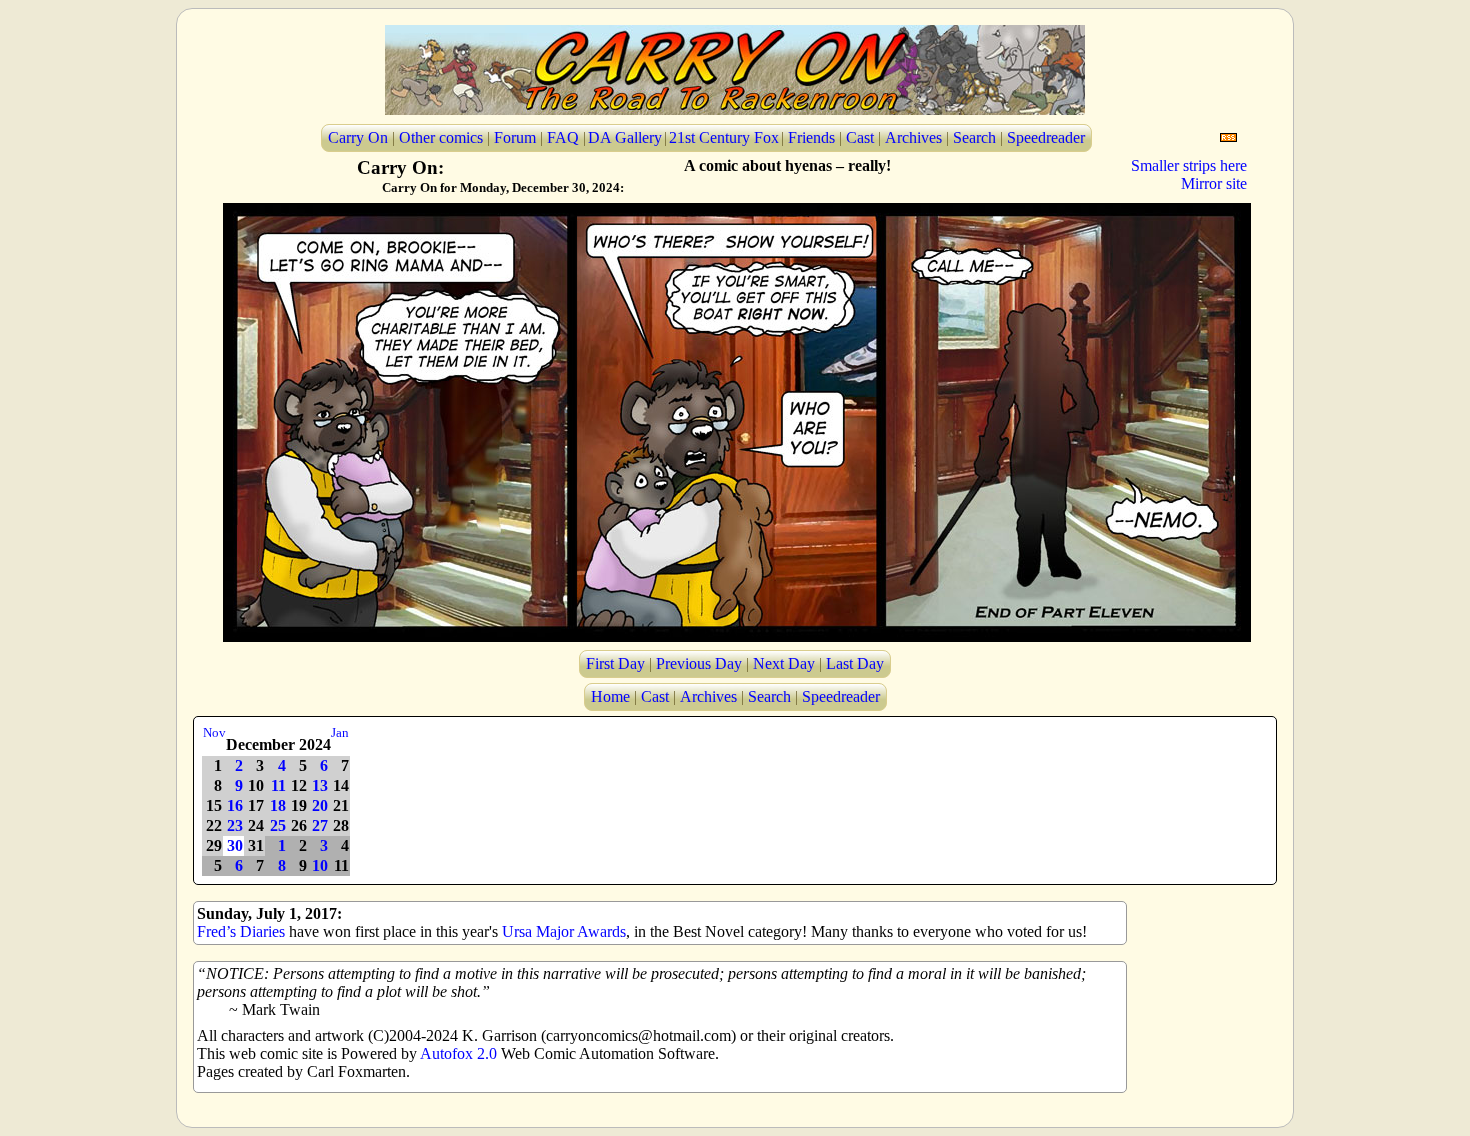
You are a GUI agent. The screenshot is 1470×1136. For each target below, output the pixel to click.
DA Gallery (625, 137)
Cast (860, 137)
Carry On (358, 137)
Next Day (784, 663)
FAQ (563, 137)
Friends (811, 137)
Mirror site (1214, 183)
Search (974, 137)
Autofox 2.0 (458, 1053)
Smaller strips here (1189, 165)
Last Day (855, 663)
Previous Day (699, 663)
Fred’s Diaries (241, 931)
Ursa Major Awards (564, 931)
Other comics (441, 137)
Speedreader (1046, 137)
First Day (615, 663)
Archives (913, 137)
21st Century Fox (724, 137)
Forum (515, 137)
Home (610, 696)
